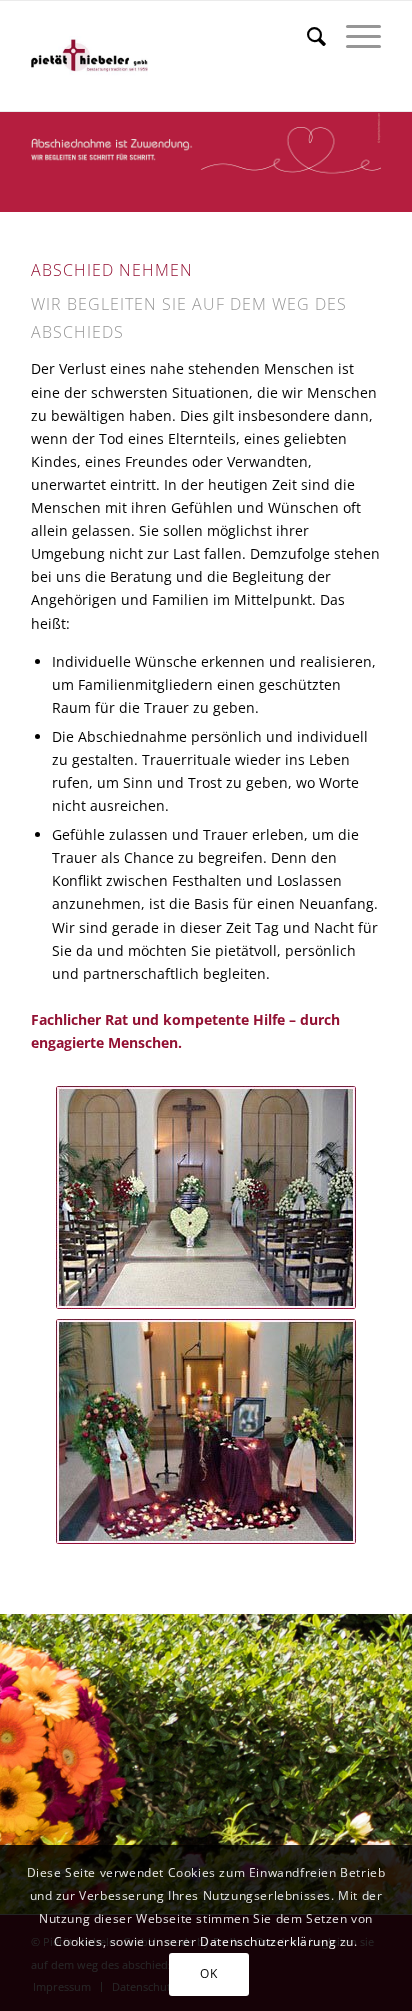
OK (208, 1973)
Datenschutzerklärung (268, 1941)
